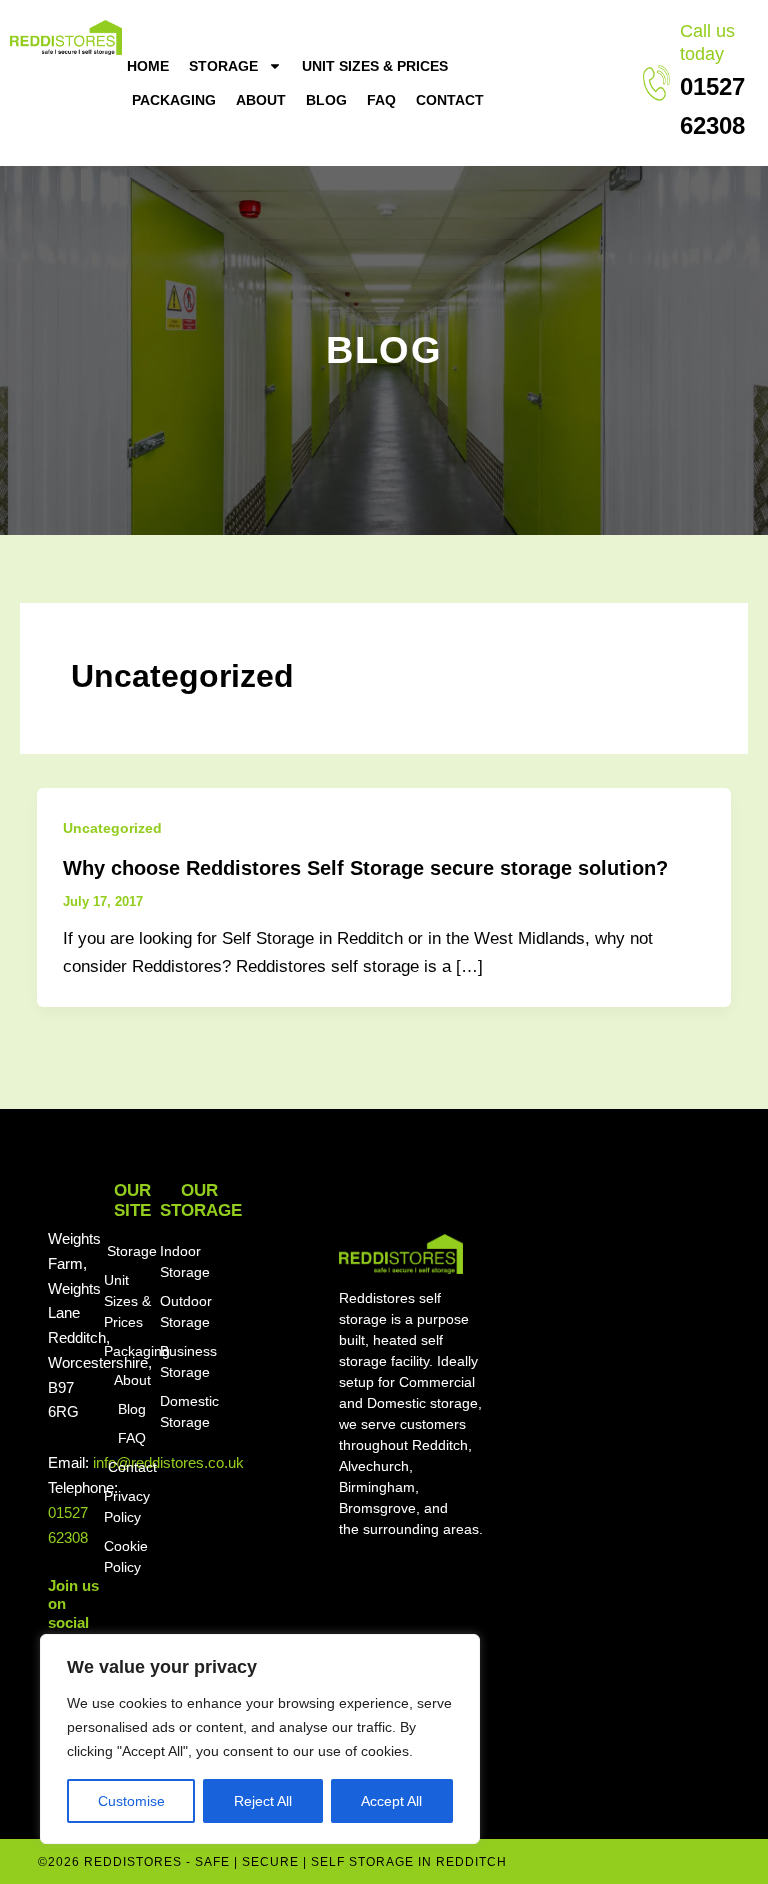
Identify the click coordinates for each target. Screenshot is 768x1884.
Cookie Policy (126, 1556)
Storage (223, 66)
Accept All (391, 1801)
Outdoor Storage (186, 1311)
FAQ (381, 100)
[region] (260, 1739)
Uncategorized (112, 828)
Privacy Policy (127, 1506)
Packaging (174, 100)
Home (148, 66)
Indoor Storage (185, 1261)
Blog (326, 100)
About (261, 100)
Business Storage (188, 1361)
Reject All (263, 1801)
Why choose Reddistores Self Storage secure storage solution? (365, 868)
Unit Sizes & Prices (375, 66)
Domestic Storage (189, 1411)
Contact (450, 100)
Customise (131, 1801)
